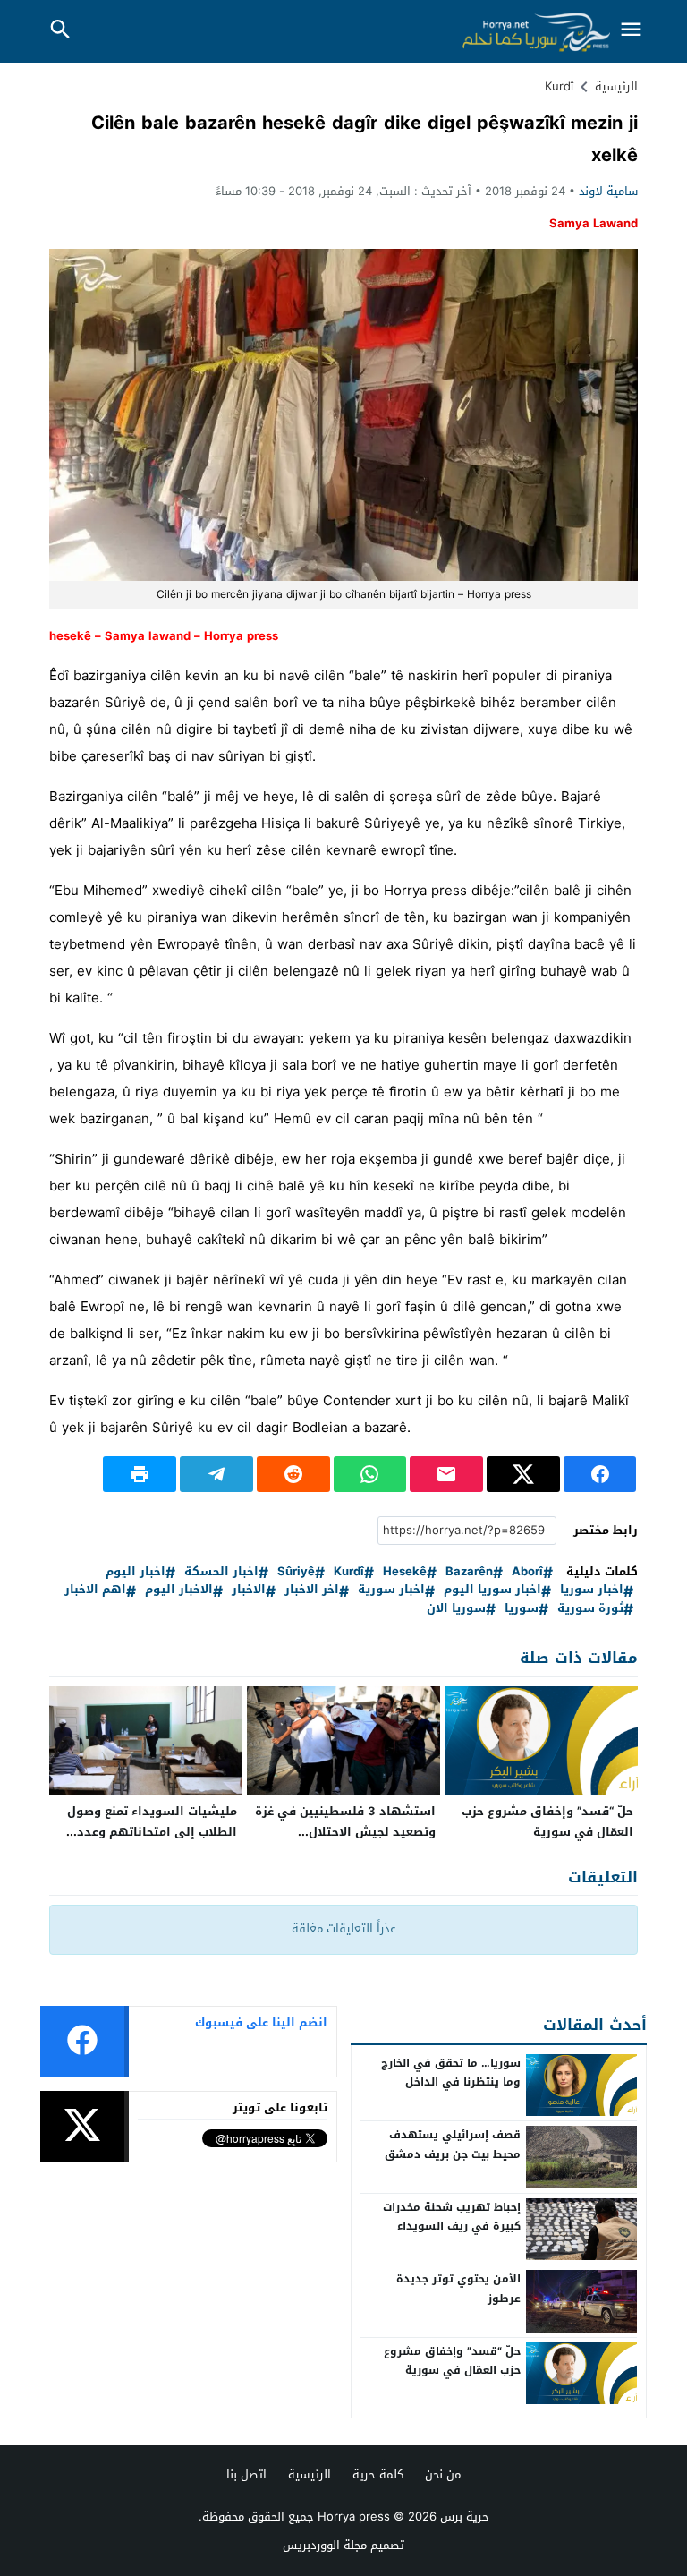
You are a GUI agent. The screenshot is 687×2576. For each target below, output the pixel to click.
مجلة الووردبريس (325, 2545)
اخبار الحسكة (221, 1572)
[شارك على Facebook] (600, 1474)
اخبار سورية (391, 1590)
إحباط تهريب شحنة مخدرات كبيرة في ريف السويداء (452, 2217)
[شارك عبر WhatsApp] (370, 1474)
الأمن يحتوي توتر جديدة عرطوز (458, 2289)
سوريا (522, 1609)
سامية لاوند (608, 191)
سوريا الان (456, 1609)
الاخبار (249, 1590)
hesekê (405, 1572)
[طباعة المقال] (140, 1474)
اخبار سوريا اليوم (492, 1590)
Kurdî (559, 86)
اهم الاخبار (95, 1590)
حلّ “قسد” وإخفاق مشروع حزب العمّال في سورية (547, 1821)
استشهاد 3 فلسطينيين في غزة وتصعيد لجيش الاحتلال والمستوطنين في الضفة (345, 1832)
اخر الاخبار (312, 1590)
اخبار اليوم (136, 1572)
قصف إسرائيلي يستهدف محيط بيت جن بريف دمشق (453, 2145)
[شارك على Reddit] (293, 1474)
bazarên (469, 1572)
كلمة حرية (378, 2474)
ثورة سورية (590, 1609)
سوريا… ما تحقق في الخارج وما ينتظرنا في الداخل (451, 2073)
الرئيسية (310, 2474)
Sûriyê (296, 1572)
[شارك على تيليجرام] (216, 1474)
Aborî (527, 1572)
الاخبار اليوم (179, 1590)
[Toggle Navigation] (632, 31)
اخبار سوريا (592, 1590)
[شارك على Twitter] (523, 1474)
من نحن (443, 2474)
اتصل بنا (246, 2474)
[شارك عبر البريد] (446, 1474)
